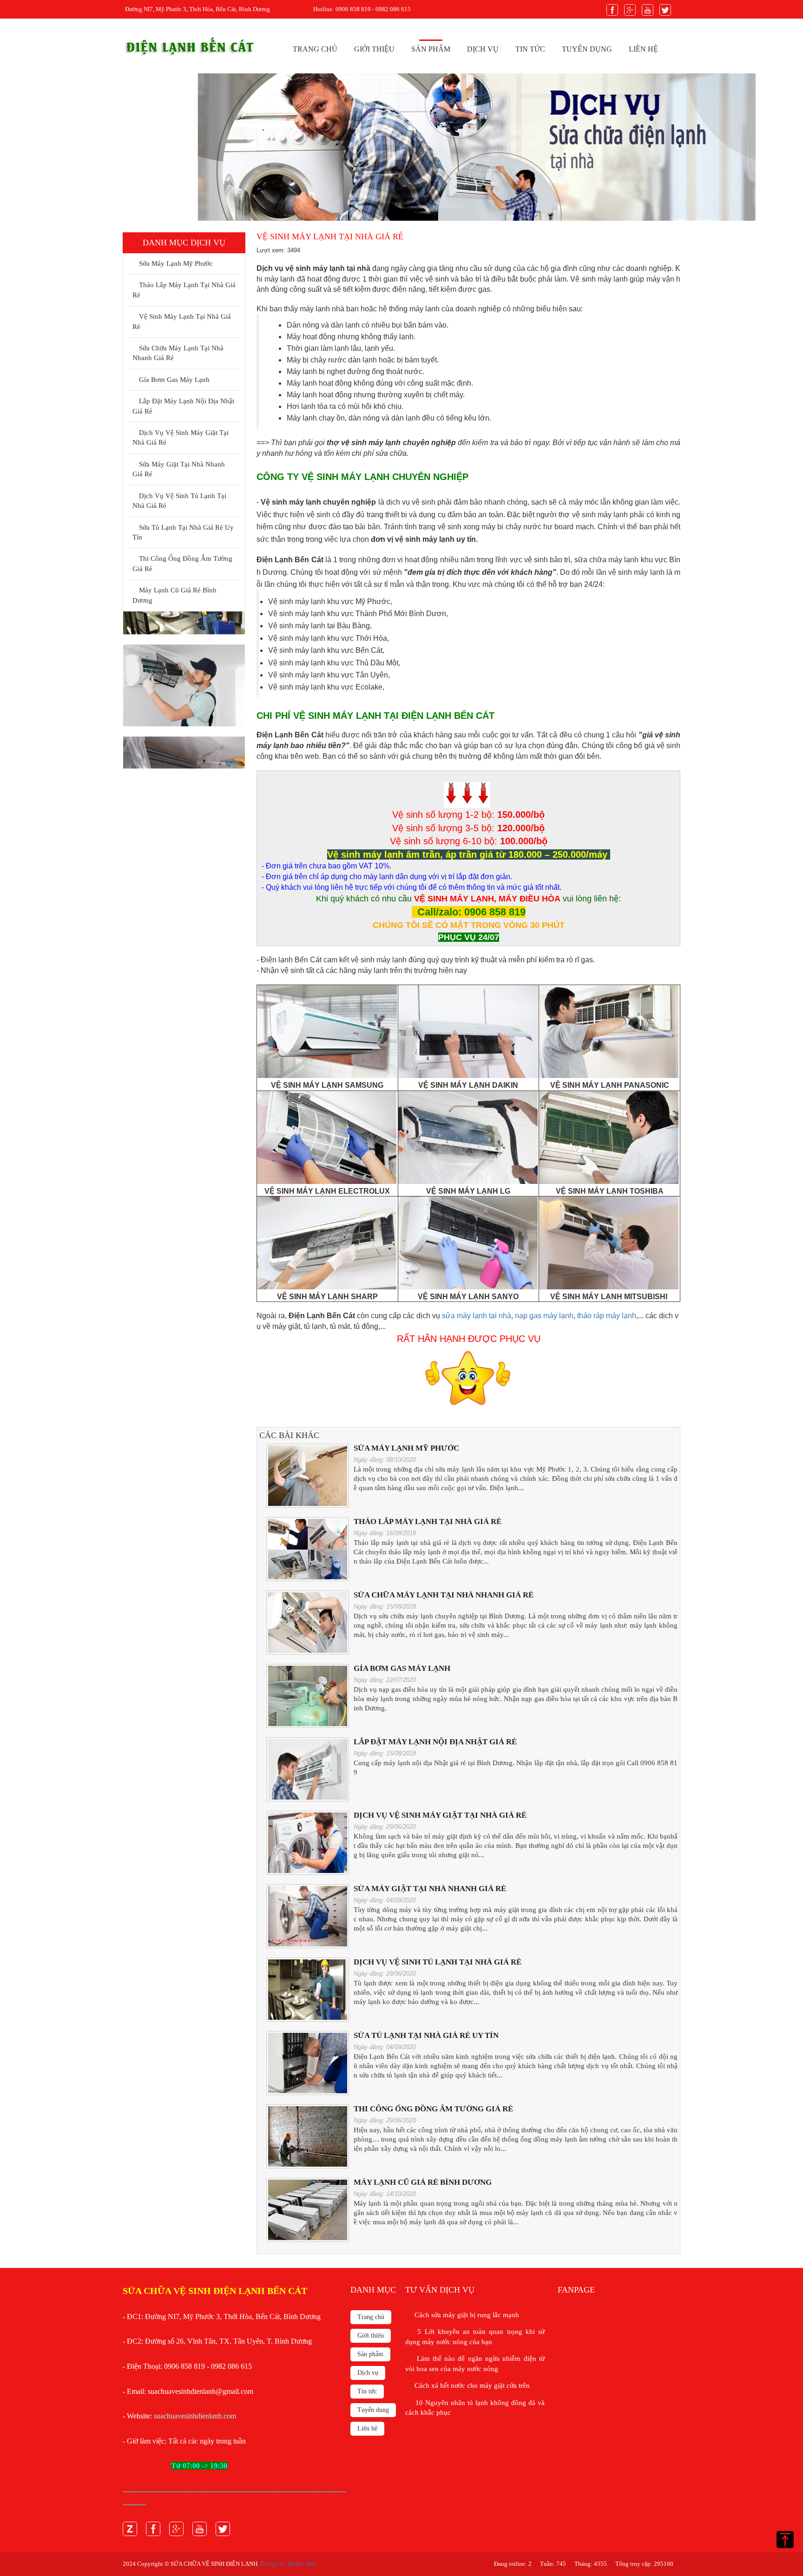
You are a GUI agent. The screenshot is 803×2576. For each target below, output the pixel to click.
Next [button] (233, 690)
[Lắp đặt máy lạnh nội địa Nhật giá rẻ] (308, 1769)
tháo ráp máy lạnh (607, 1316)
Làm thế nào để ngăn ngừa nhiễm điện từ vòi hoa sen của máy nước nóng (475, 2363)
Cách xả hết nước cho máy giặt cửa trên (470, 2385)
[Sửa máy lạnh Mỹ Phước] (308, 1475)
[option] (401, 147)
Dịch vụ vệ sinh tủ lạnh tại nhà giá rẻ (179, 501)
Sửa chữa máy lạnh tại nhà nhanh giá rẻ (178, 353)
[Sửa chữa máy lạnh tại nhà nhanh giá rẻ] (308, 1622)
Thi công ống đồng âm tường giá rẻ (182, 563)
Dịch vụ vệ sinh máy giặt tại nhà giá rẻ (181, 437)
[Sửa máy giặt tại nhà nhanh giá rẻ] (308, 1916)
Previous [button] (131, 690)
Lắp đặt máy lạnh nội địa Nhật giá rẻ (183, 406)
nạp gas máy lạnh (544, 1316)
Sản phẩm (431, 49)
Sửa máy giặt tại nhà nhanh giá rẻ (179, 469)
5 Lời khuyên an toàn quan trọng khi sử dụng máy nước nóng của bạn (475, 2336)
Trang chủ (315, 49)
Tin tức (530, 49)
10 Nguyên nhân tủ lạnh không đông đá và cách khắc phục (475, 2408)
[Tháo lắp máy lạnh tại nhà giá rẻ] (308, 1549)
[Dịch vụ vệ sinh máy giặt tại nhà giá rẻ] (308, 1843)
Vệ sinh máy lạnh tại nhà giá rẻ (182, 321)
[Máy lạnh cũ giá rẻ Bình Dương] (308, 2210)
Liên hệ (643, 49)
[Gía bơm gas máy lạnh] (308, 1696)
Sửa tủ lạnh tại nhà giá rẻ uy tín (183, 532)
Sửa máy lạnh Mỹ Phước (174, 263)
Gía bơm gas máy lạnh (172, 380)
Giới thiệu (374, 49)
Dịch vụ (483, 49)
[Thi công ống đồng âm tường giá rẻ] (308, 2136)
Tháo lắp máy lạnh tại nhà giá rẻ (184, 290)
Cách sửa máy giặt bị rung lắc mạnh (465, 2315)
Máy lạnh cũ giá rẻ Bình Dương (174, 595)
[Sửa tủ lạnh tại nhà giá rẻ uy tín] (308, 2063)
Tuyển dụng (587, 49)
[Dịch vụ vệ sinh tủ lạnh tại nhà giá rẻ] (308, 1989)
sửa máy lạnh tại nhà (477, 1316)
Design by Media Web (288, 2564)
